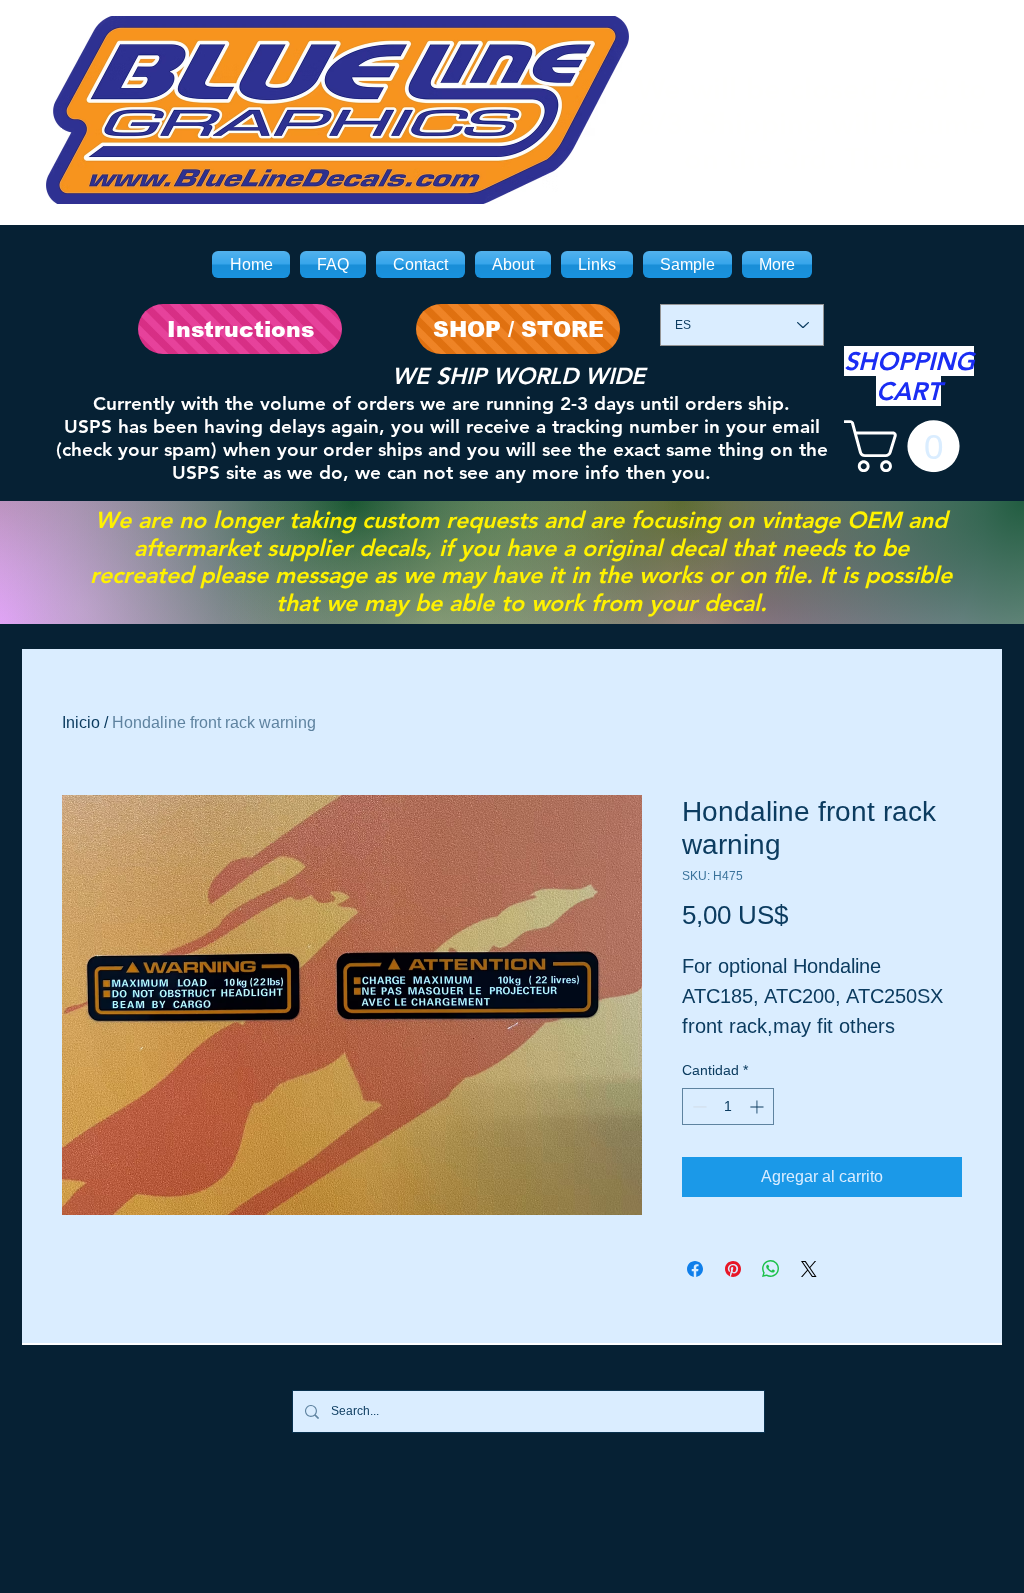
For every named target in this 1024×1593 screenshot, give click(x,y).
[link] (908, 446)
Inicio (81, 722)
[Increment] (758, 1106)
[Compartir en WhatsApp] (771, 1269)
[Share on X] (809, 1269)
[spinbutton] (728, 1106)
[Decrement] (697, 1106)
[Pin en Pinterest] (733, 1269)
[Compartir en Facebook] (695, 1269)
